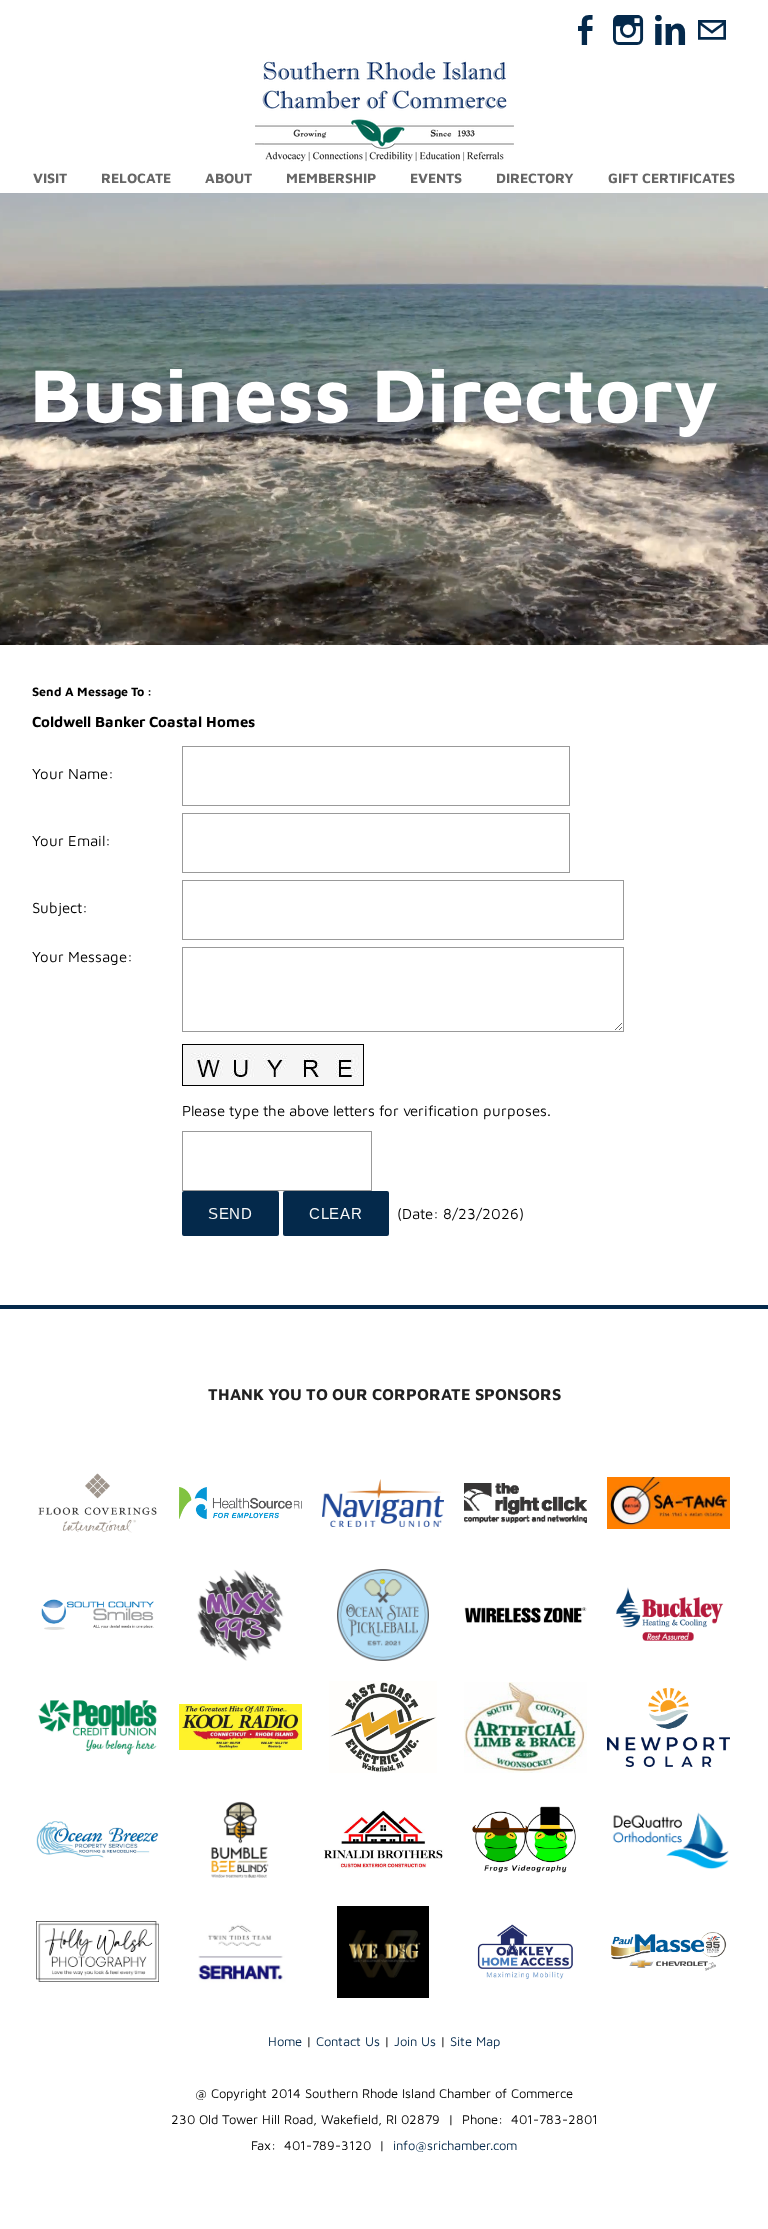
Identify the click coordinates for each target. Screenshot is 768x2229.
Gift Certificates (671, 177)
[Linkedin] (670, 30)
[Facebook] (586, 30)
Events (436, 177)
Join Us (415, 2041)
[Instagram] (628, 30)
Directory (535, 177)
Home (285, 2041)
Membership (331, 177)
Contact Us (348, 2041)
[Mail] (712, 30)
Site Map (475, 2041)
